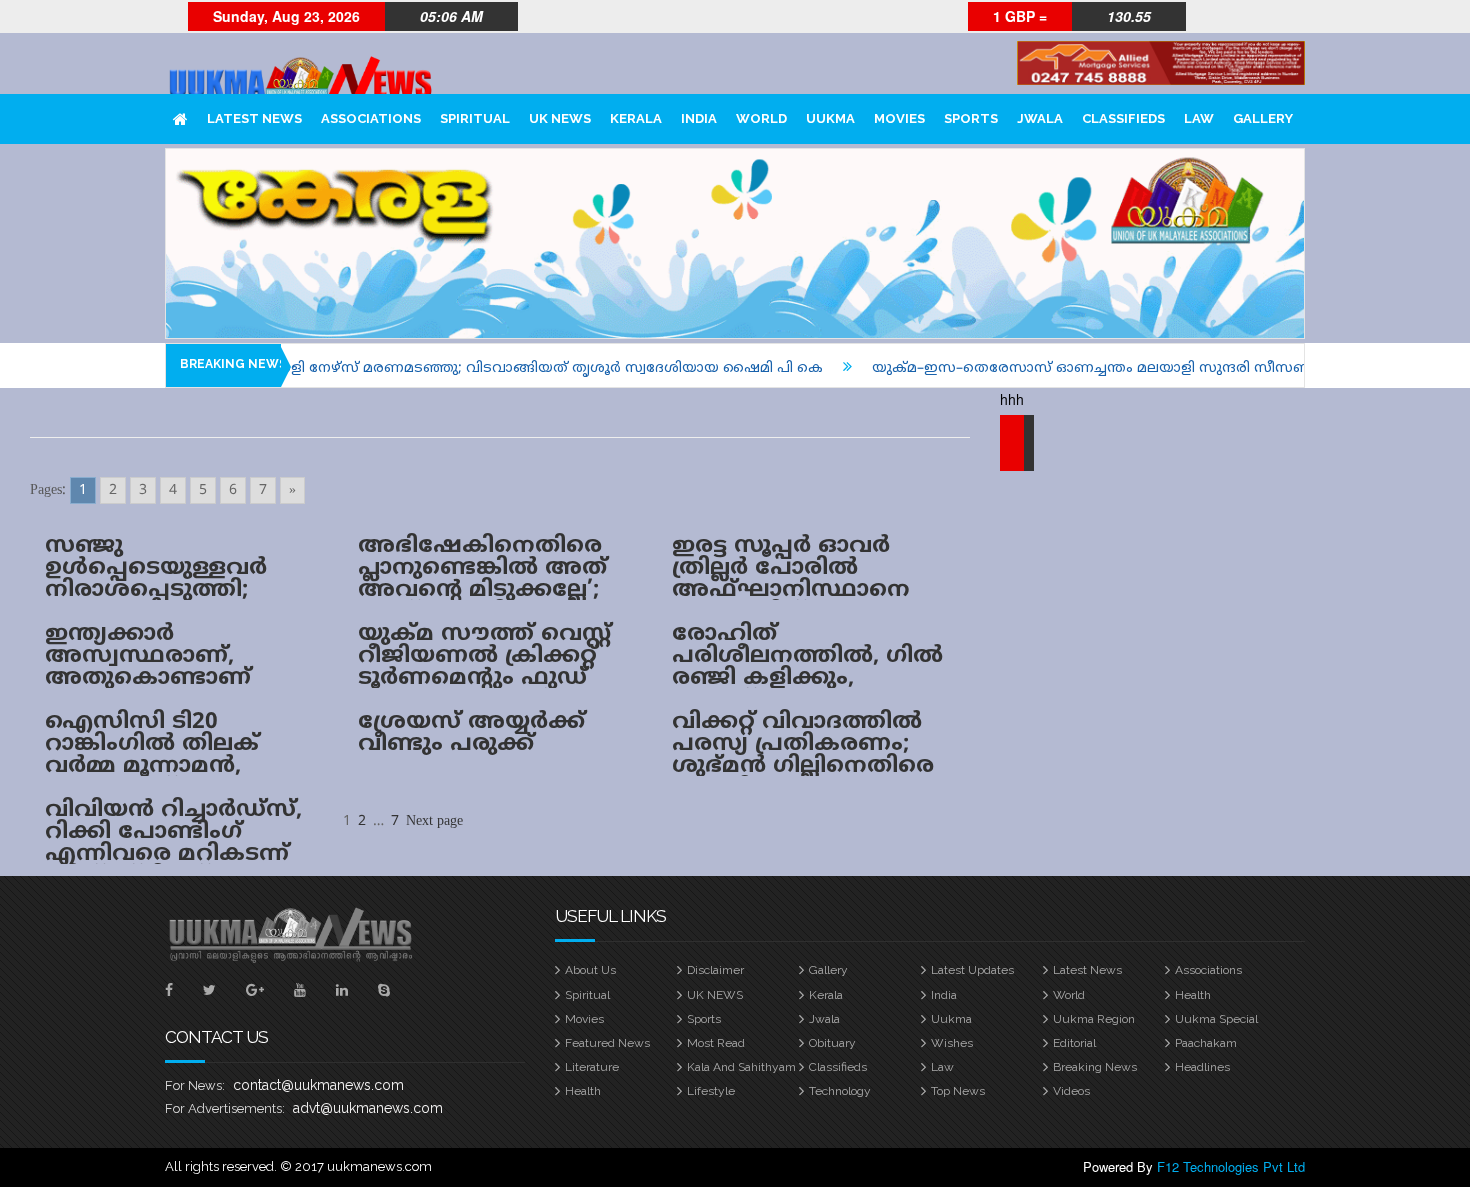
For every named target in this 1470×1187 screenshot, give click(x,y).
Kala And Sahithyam (741, 1067)
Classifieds (1123, 118)
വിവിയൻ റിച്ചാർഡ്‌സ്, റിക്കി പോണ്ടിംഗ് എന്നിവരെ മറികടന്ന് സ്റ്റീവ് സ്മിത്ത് (173, 843)
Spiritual (475, 118)
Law (1199, 118)
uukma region (1094, 1019)
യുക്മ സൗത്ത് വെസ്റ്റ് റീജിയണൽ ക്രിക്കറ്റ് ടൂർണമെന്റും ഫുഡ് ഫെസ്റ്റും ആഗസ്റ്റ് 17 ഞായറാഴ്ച (484, 678)
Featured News (607, 1043)
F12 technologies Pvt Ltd (1231, 1166)
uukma (830, 118)
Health (1193, 995)
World (761, 118)
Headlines (1202, 1067)
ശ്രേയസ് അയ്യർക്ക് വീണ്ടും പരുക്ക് (471, 733)
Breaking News (1095, 1067)
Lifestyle (711, 1091)
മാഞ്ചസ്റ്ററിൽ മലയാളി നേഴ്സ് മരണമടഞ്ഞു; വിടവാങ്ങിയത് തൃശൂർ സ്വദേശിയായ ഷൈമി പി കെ (429, 368)
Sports (971, 118)
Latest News (254, 118)
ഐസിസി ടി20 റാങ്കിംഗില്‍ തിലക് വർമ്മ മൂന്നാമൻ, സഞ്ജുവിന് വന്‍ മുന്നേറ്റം (152, 766)
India (699, 118)
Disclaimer (715, 970)
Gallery (1263, 118)
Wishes (952, 1043)
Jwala (1040, 118)
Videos (1071, 1091)
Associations (371, 118)
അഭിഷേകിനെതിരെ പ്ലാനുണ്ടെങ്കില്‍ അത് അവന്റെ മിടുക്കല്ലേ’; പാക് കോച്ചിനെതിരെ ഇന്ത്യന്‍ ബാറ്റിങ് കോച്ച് (493, 590)
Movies (899, 118)
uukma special (1216, 1019)
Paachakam (1206, 1043)
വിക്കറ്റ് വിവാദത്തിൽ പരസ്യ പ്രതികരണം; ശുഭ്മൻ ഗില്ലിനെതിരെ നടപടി (803, 755)
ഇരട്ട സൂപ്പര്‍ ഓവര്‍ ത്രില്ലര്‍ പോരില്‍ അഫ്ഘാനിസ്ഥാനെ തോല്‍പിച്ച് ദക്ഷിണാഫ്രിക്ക (791, 590)
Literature (592, 1067)
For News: (195, 1085)
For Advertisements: (225, 1108)
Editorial (1074, 1043)
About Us (590, 970)
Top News (958, 1091)
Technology (840, 1091)
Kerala (636, 118)
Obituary (832, 1043)
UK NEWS (560, 118)
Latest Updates (972, 970)
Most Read (716, 1043)
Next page (434, 821)
